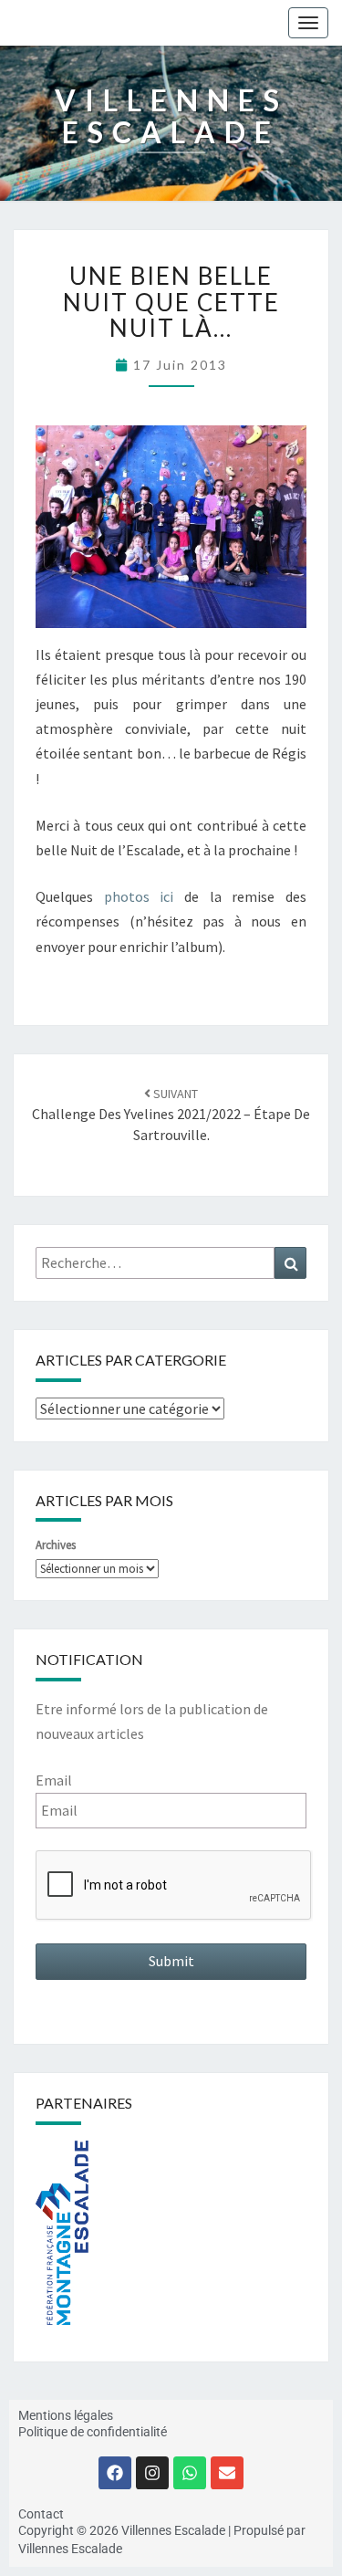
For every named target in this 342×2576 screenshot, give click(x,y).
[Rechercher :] (171, 1263)
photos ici (144, 896)
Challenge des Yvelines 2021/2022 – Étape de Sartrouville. (171, 1115)
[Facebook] (115, 2473)
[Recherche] (290, 1263)
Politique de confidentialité (93, 2432)
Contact (41, 2514)
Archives (56, 1545)
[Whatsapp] (190, 2473)
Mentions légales (66, 2415)
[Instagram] (152, 2473)
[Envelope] (227, 2473)
